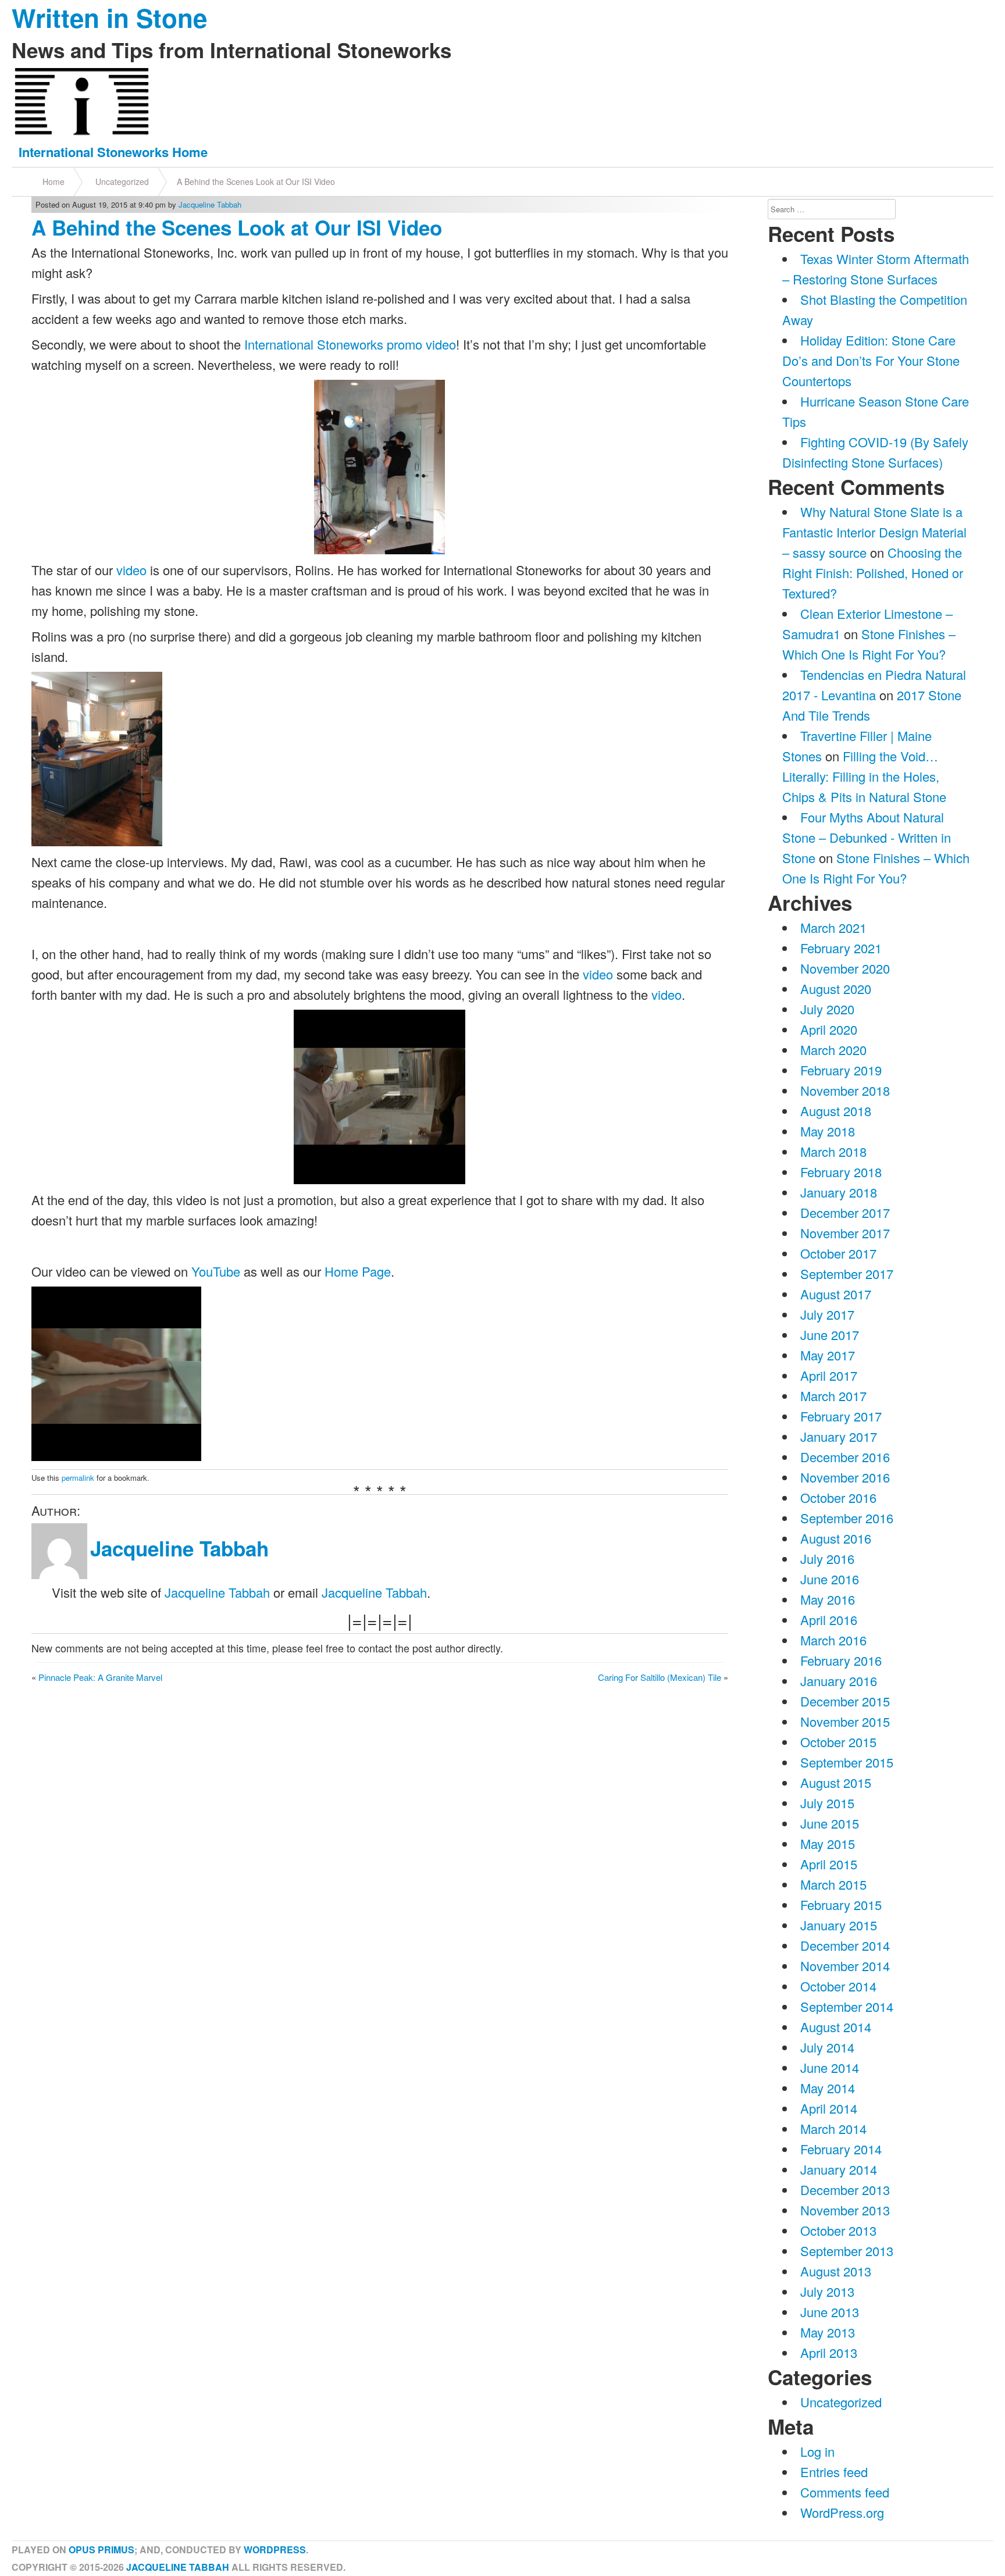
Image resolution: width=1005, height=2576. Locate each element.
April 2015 (829, 1864)
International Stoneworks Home (113, 152)
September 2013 (847, 2251)
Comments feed (845, 2492)
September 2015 (847, 1762)
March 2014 (833, 2128)
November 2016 (845, 1477)
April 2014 (829, 2108)
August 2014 (836, 2027)
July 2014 (827, 2047)
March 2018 (833, 1151)
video (131, 570)
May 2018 (828, 1131)
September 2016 (847, 1518)
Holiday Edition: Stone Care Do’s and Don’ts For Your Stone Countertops (871, 360)
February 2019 (841, 1070)
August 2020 (836, 988)
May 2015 (828, 1843)
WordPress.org (842, 2512)
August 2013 (836, 2271)
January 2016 (839, 1681)
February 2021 (841, 948)
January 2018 (839, 1192)
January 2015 (839, 1925)
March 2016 (833, 1640)
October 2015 (838, 1742)
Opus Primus (101, 2550)
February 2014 (841, 2149)
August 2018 (836, 1111)
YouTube (216, 1271)
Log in (817, 2451)
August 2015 (836, 1782)
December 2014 (845, 1945)
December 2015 (845, 1701)
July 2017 (827, 1314)
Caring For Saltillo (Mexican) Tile (660, 1677)
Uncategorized (122, 181)
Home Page (358, 1271)
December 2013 (845, 2190)
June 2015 (830, 1823)
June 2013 (830, 2312)
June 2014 (830, 2067)
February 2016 (841, 1660)
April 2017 (829, 1375)
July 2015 (827, 1803)
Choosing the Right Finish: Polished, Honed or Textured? (873, 573)
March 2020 (833, 1050)
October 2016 (838, 1497)
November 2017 (845, 1233)
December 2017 (845, 1212)
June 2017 (830, 1335)
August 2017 (836, 1294)
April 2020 (829, 1029)
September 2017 (847, 1273)
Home (54, 181)
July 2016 (827, 1558)
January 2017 (839, 1436)
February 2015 (841, 1905)
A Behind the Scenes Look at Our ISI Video (256, 181)
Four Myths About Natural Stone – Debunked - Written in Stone (867, 837)
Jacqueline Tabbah (210, 204)
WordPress (275, 2550)
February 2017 (841, 1416)
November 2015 (845, 1721)
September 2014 (847, 2006)
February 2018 (841, 1172)
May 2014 (828, 2088)
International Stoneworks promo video (348, 344)
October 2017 (838, 1253)
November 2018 (845, 1090)
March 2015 (833, 1884)
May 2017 (828, 1355)
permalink (78, 1478)
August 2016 (836, 1538)
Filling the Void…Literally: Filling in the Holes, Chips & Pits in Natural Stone (864, 776)
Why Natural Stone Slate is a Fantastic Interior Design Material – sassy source (874, 532)
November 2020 (845, 968)
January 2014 (839, 2169)
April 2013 (829, 2352)
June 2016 (830, 1579)
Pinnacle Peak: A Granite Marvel (100, 1677)
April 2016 (829, 1620)
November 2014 (845, 1966)
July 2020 (827, 1009)
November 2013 (845, 2210)
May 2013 (828, 2332)
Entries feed (834, 2472)
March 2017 (833, 1396)
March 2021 (833, 927)
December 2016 (845, 1457)
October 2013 (838, 2230)
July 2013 (827, 2291)
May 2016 (828, 1599)
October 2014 (838, 1986)
